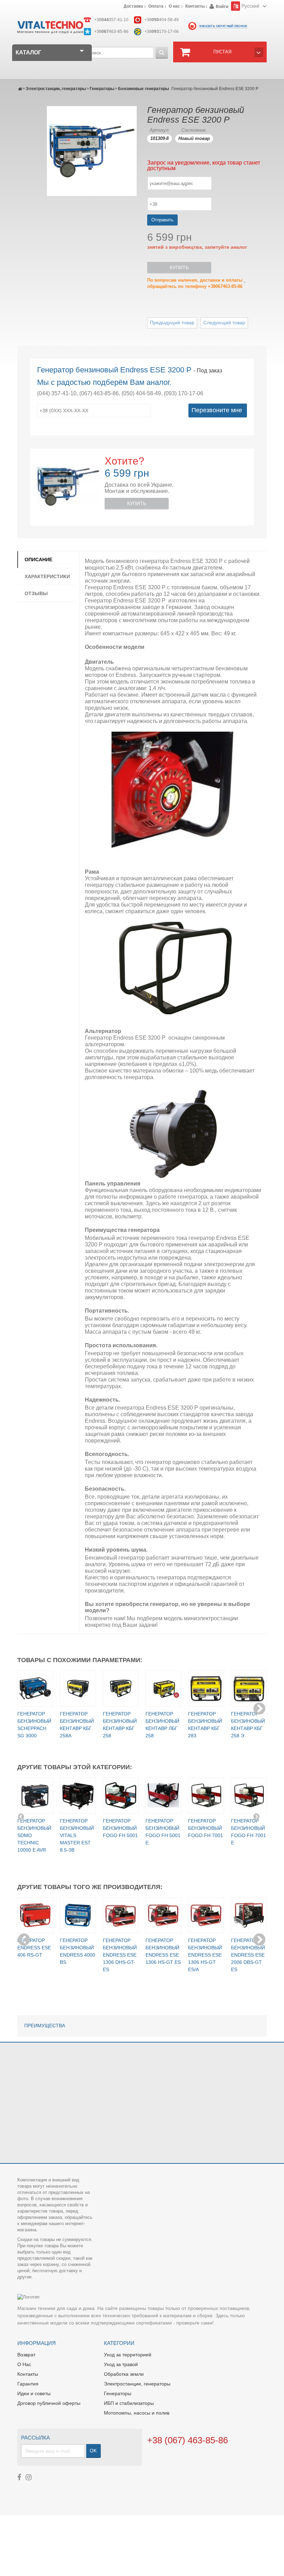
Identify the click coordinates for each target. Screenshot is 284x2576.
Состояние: (194, 130)
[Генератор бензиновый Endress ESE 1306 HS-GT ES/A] (206, 1915)
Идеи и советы (34, 2393)
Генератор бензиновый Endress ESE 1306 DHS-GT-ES (120, 1955)
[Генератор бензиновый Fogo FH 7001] (206, 1795)
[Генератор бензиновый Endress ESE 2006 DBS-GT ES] (249, 1915)
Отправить (162, 220)
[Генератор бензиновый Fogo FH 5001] (121, 1795)
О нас (174, 7)
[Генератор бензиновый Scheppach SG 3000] (35, 1688)
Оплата (156, 7)
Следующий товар (224, 323)
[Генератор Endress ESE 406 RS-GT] (35, 1915)
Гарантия (28, 2384)
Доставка (133, 7)
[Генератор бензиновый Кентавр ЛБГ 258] (163, 1688)
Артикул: (160, 130)
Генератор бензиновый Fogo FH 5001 (120, 1828)
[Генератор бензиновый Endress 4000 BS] (78, 1915)
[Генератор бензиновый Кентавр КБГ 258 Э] (249, 1688)
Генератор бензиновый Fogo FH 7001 (206, 1828)
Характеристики (47, 576)
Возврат (26, 2355)
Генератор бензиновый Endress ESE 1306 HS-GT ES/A (205, 1955)
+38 (111, 20)
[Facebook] (19, 2477)
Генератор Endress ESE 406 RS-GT (34, 1948)
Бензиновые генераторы (144, 89)
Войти (222, 7)
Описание (38, 559)
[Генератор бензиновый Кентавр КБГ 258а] (78, 1688)
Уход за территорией (128, 2355)
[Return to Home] (20, 89)
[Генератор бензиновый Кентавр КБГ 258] (121, 1688)
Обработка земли (124, 2374)
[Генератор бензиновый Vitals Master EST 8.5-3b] (78, 1795)
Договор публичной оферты (49, 2403)
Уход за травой (121, 2364)
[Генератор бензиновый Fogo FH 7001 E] (249, 1795)
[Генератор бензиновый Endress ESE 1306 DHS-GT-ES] (121, 1915)
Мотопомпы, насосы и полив (137, 2413)
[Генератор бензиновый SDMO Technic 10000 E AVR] (35, 1795)
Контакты (195, 7)
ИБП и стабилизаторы (129, 2403)
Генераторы (102, 89)
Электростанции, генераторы (56, 89)
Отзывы (36, 593)
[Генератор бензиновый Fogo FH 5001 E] (163, 1795)
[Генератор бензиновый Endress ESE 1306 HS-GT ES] (163, 1915)
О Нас (24, 2364)
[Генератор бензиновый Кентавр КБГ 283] (206, 1688)
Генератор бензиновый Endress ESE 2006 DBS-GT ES (248, 1955)
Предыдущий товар (172, 323)
